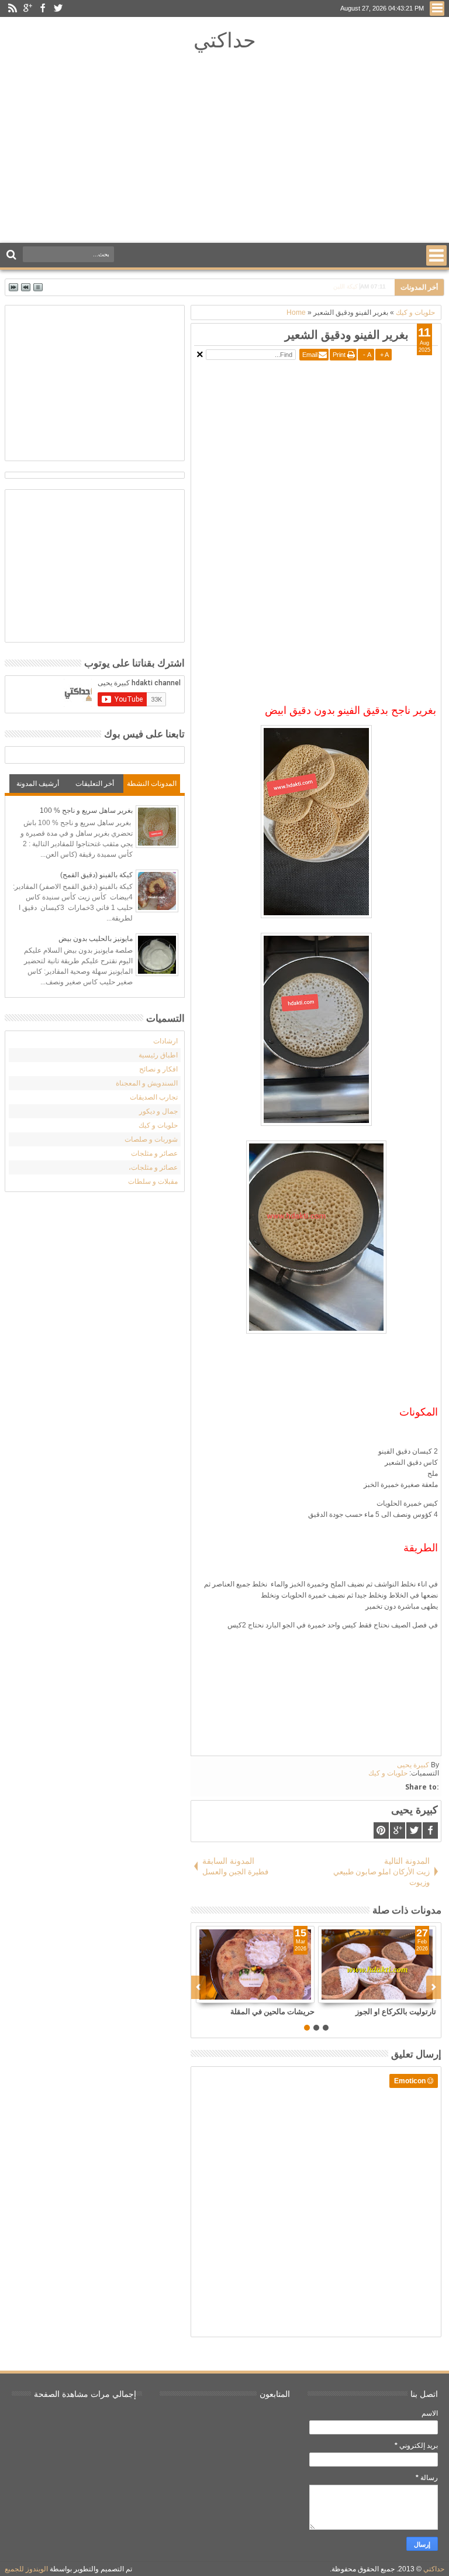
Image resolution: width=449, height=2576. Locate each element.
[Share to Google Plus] (305, 1994)
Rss (12, 8)
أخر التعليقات (95, 784)
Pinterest (381, 1830)
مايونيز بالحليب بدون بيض (96, 939)
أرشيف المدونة (38, 784)
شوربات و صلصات (151, 1139)
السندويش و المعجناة (147, 1083)
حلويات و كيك (388, 1773)
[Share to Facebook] (279, 1994)
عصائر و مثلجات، (153, 1167)
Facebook (43, 8)
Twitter (58, 8)
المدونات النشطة (152, 784)
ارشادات (165, 1041)
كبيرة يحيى (413, 1765)
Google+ (27, 8)
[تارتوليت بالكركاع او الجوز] (377, 1964)
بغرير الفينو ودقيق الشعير (347, 334)
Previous (434, 1987)
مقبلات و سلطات (153, 1181)
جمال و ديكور (158, 1111)
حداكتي (225, 40)
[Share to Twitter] (292, 1994)
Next (198, 1987)
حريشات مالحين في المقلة (272, 2011)
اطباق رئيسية (158, 1055)
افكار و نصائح (158, 1069)
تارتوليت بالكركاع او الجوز (396, 2011)
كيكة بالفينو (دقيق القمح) (96, 875)
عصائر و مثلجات (154, 1153)
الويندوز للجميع (26, 2569)
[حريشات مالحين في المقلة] (255, 1964)
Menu (437, 8)
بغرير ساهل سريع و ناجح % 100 (86, 810)
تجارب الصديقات (154, 1097)
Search (13, 255)
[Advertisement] (224, 150)
